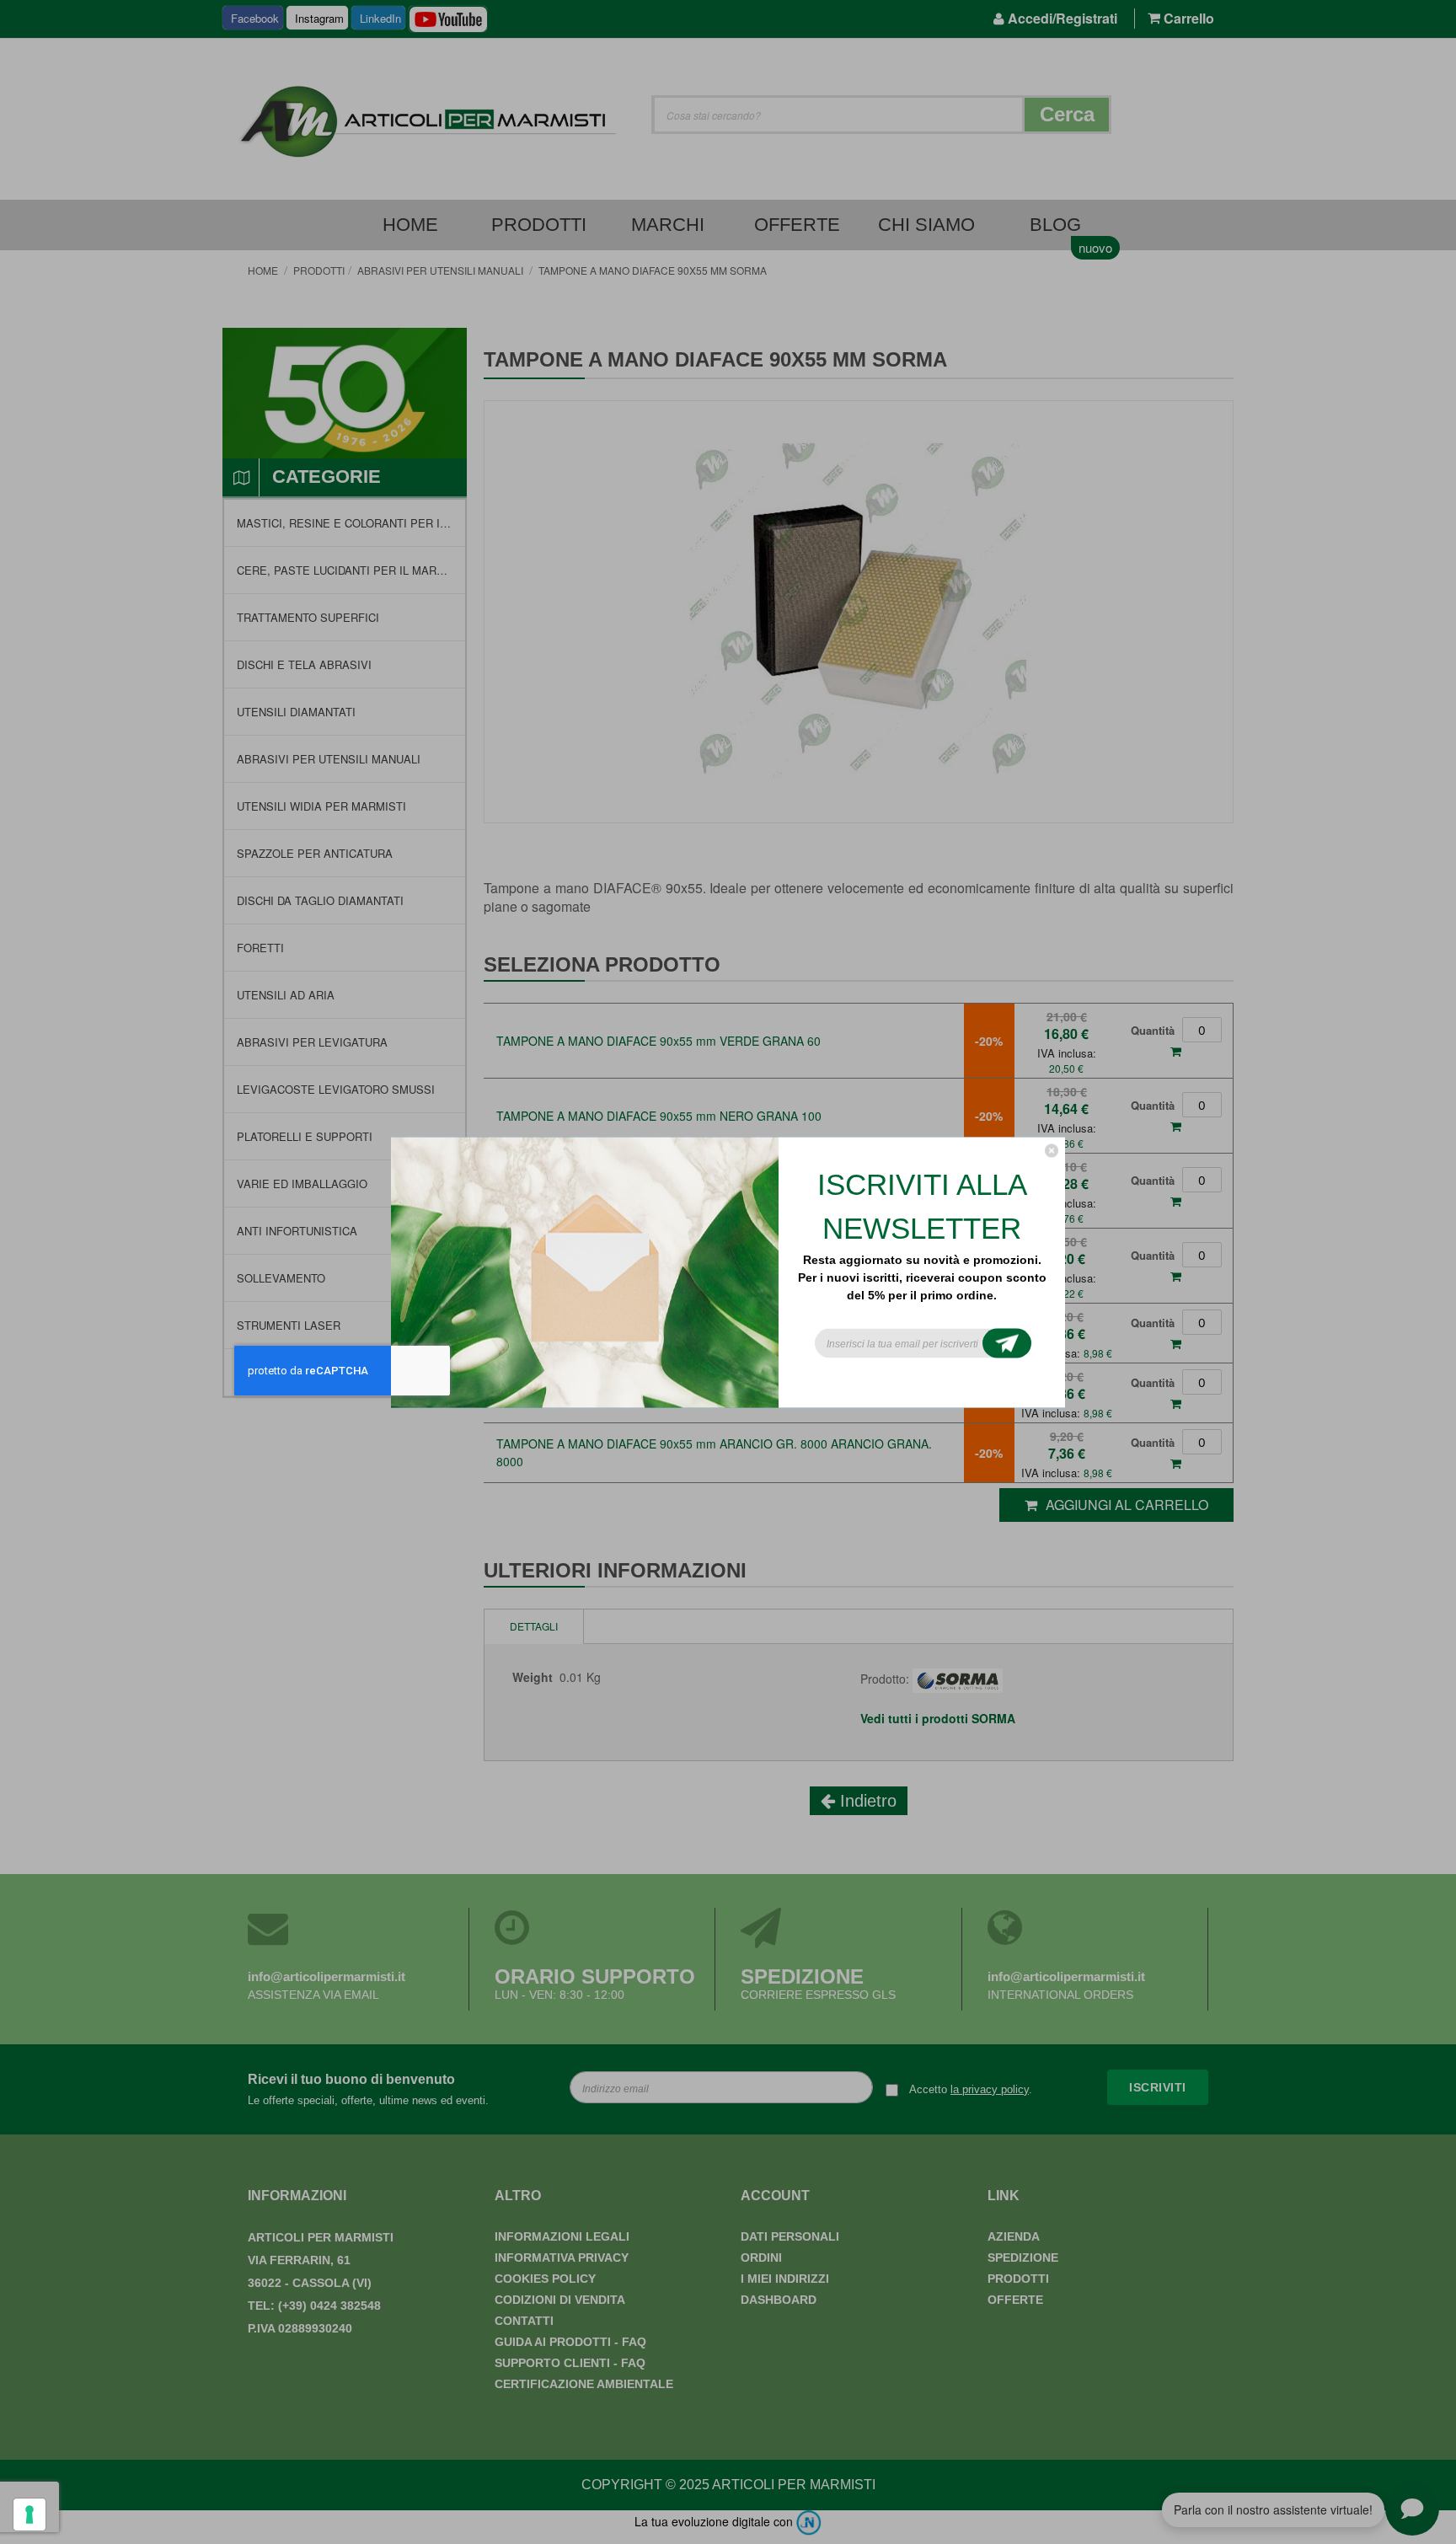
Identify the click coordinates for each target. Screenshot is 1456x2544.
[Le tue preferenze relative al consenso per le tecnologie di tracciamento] (29, 2515)
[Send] (1007, 1343)
